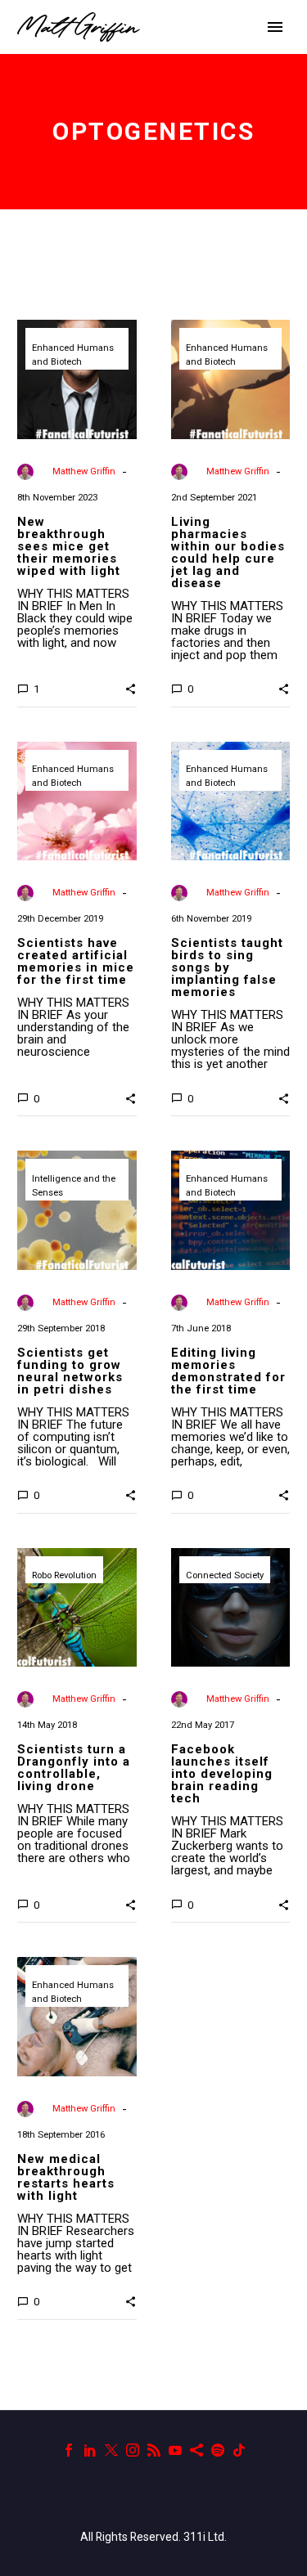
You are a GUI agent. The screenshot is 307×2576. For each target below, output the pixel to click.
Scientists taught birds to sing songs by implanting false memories (227, 967)
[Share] (196, 2450)
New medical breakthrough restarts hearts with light (66, 2177)
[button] (131, 689)
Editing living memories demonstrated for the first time (228, 1371)
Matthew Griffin (84, 471)
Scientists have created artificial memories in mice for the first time (76, 961)
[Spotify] (218, 2450)
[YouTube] (175, 2450)
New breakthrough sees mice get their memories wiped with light (69, 546)
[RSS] (154, 2450)
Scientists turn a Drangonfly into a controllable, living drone (74, 1768)
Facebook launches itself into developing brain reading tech (222, 1774)
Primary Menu (275, 27)
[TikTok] (239, 2450)
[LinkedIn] (90, 2450)
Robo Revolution (64, 1575)
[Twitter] (111, 2450)
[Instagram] (133, 2450)
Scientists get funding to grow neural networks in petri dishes (70, 1371)
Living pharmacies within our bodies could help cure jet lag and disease (228, 552)
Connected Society (225, 1575)
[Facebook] (69, 2450)
